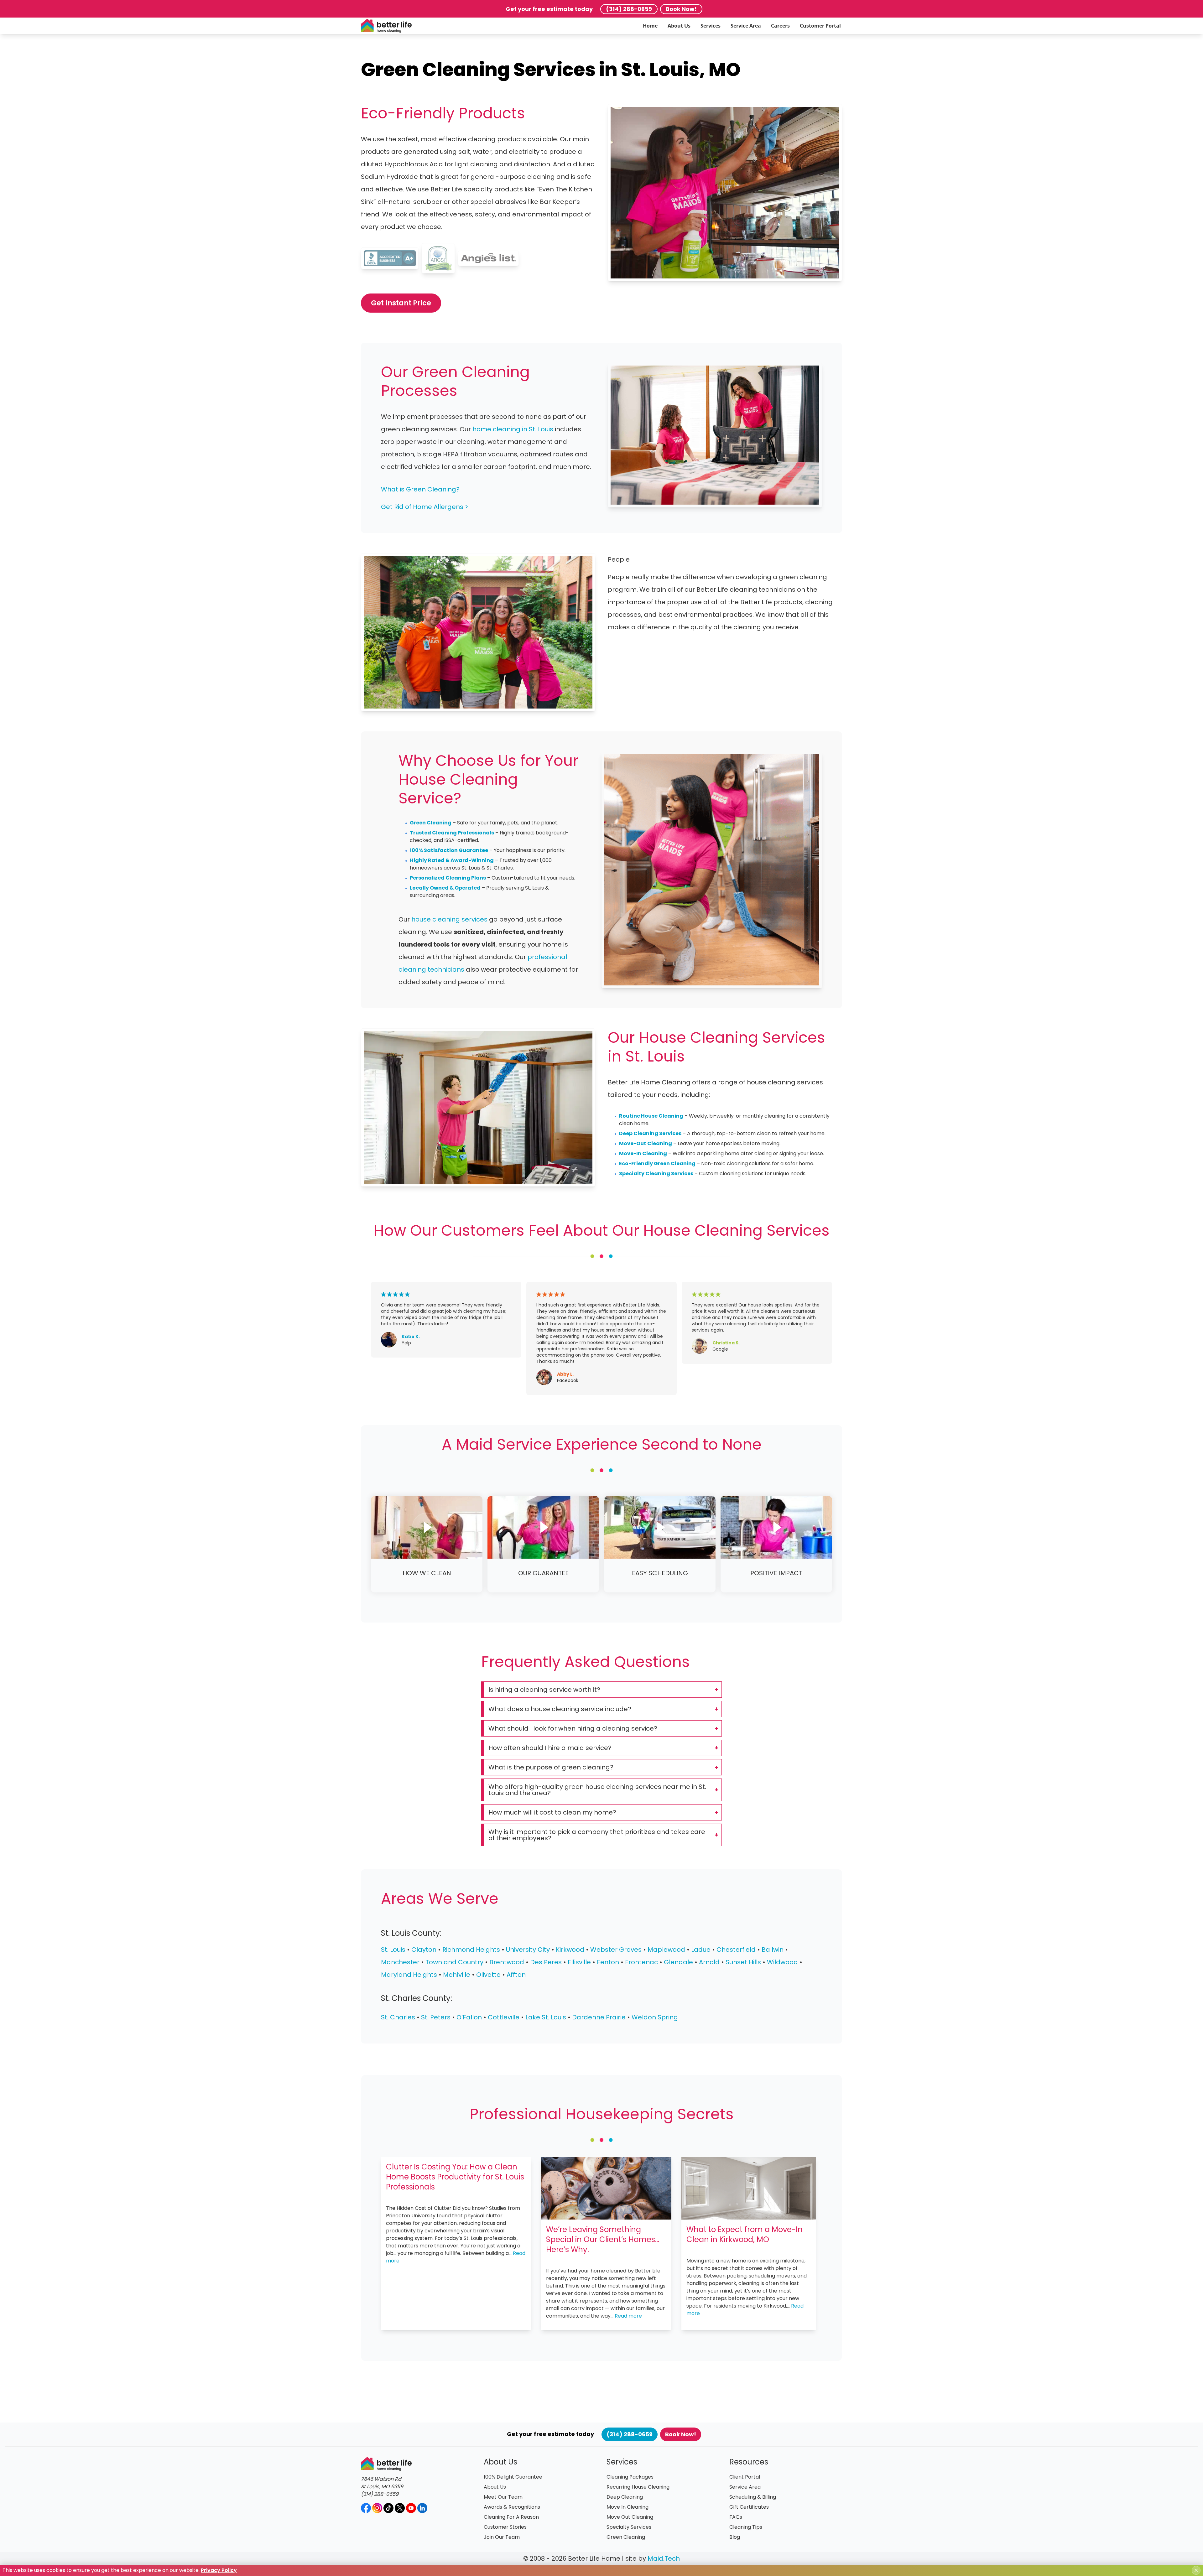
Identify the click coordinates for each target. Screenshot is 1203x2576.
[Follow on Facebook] (366, 2508)
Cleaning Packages (630, 2477)
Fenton (608, 1962)
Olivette (489, 1975)
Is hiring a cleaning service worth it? (544, 1690)
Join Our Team (502, 2537)
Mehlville (457, 1975)
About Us (679, 26)
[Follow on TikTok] (388, 2508)
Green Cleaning (431, 823)
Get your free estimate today (549, 9)
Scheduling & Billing (753, 2497)
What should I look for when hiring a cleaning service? (573, 1728)
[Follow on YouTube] (411, 2508)
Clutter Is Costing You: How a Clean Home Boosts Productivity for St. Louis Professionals (455, 2177)
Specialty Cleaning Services (656, 1174)
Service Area (746, 26)
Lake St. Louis (546, 2017)
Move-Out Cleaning (646, 1143)
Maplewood (666, 1950)
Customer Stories (505, 2527)
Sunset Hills (743, 1962)
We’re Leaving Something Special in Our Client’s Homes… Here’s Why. (603, 2239)
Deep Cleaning (625, 2497)
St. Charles (398, 2017)
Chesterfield (736, 1950)
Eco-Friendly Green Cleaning (657, 1163)
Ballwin (773, 1950)
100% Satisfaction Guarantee (449, 850)
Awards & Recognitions (512, 2507)
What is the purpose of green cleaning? (551, 1767)
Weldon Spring (655, 2017)
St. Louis (393, 1950)
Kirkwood (570, 1950)
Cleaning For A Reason (511, 2517)
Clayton (425, 1950)
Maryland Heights (409, 1975)
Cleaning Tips (746, 2527)
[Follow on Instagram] (377, 2508)
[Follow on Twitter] (400, 2508)
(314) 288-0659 (629, 9)
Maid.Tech (664, 2558)
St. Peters (436, 2017)
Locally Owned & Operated (445, 888)
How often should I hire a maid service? (550, 1748)
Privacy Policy (219, 2570)
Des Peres (546, 1962)
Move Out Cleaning (630, 2517)
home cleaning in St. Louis (513, 429)
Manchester (400, 1962)
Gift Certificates (749, 2507)
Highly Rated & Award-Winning (452, 860)
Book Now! (681, 9)
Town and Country (454, 1962)
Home (650, 26)
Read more (628, 2316)
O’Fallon (469, 2017)
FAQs (736, 2517)
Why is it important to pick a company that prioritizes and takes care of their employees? (597, 1835)
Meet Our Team (503, 2497)
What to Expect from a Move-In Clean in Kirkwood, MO (745, 2234)
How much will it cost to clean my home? (552, 1812)
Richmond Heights (471, 1950)
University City (528, 1950)
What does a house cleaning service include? (560, 1709)
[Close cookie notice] (1196, 2570)
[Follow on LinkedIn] (422, 2508)
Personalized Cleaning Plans (448, 878)
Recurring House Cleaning (638, 2487)
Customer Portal (820, 26)
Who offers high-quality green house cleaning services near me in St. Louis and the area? (597, 1790)
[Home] (386, 26)
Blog (735, 2537)
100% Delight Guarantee (513, 2477)
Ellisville (579, 1962)
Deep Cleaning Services (650, 1133)
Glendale (678, 1962)
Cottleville (504, 2017)
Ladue (701, 1950)
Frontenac (641, 1962)
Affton (516, 1975)
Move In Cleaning (628, 2507)
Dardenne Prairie (599, 2017)
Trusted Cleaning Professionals (452, 833)
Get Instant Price (401, 303)
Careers (780, 26)
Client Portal (745, 2477)
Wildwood (782, 1962)
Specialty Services (629, 2527)
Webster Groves (616, 1950)
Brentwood (507, 1962)
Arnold (709, 1962)
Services (711, 26)
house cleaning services (449, 919)
